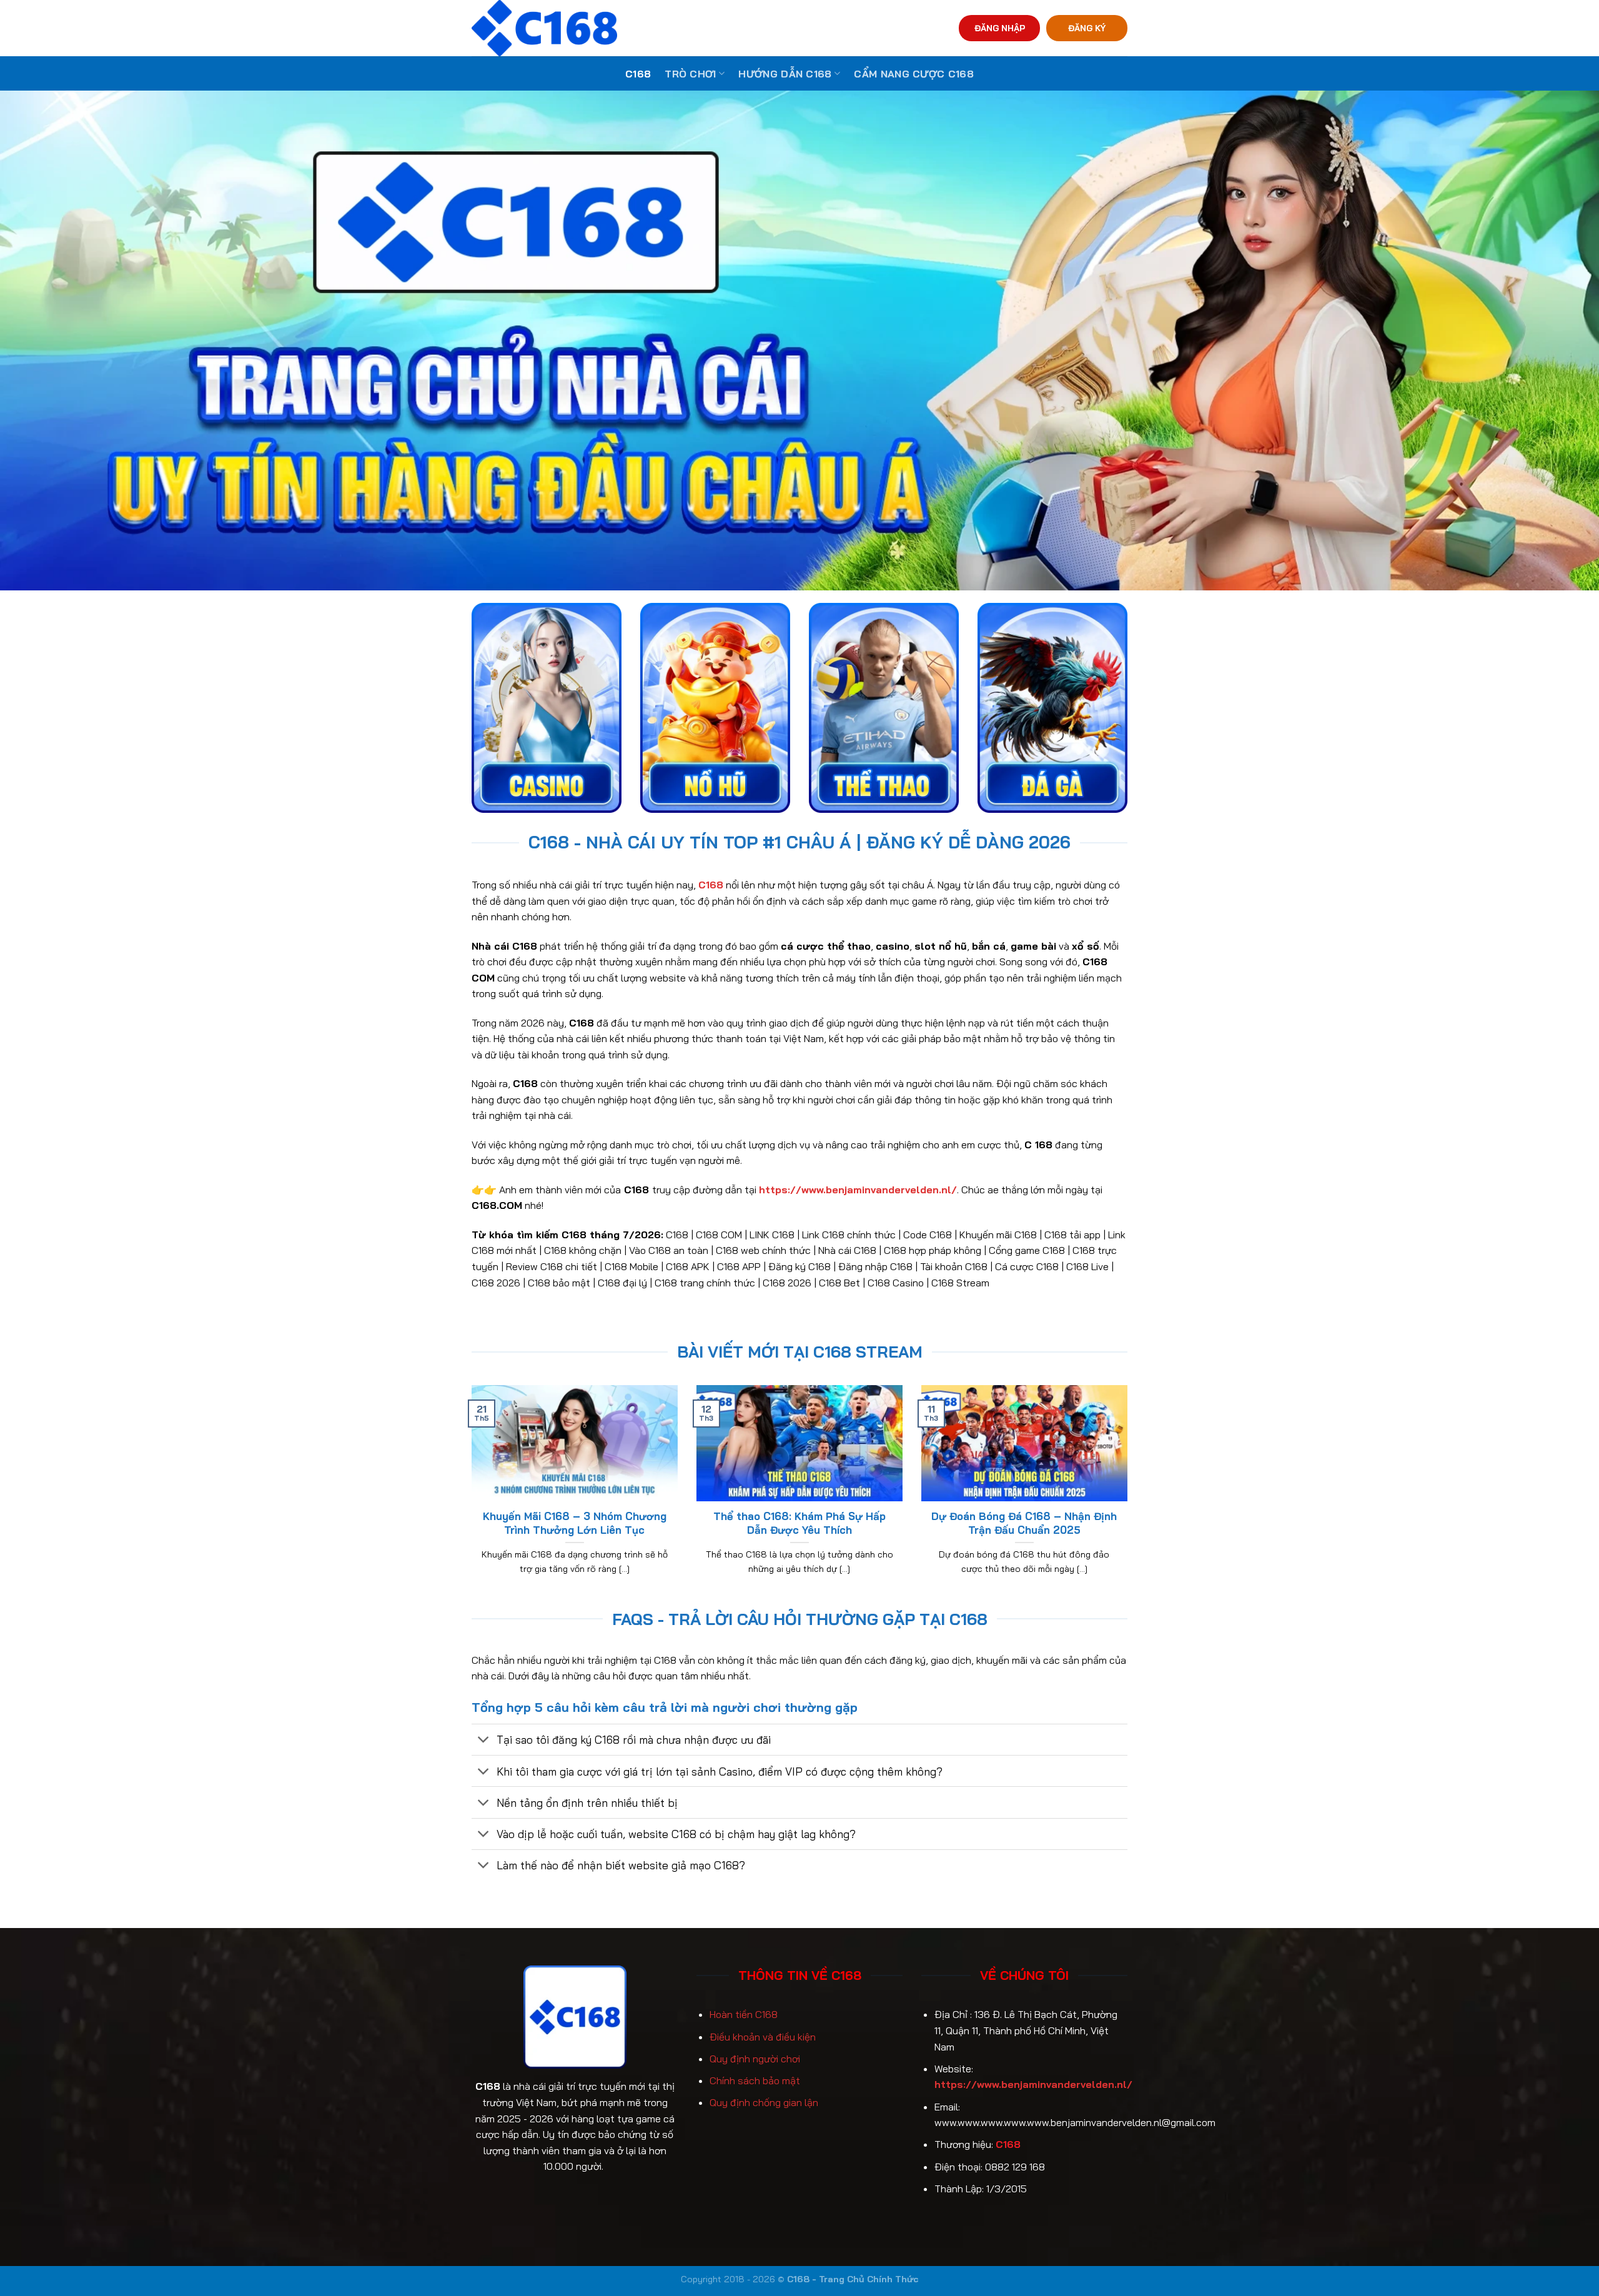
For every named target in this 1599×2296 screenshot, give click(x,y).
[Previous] (469, 1496)
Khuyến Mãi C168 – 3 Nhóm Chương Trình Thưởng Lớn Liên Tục (575, 1523)
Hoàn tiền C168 (744, 2014)
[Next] (1130, 1496)
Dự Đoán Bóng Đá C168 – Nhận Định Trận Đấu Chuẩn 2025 (1024, 1523)
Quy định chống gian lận (764, 2102)
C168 (638, 74)
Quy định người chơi (755, 2059)
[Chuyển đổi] (484, 1741)
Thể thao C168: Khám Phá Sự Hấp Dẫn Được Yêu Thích (799, 1523)
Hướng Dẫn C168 (785, 74)
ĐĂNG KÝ (1087, 28)
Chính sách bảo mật (755, 2080)
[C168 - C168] (602, 28)
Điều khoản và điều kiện (763, 2037)
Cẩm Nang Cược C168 (914, 74)
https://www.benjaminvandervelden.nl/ (1033, 2084)
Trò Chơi (691, 74)
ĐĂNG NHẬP (1000, 28)
